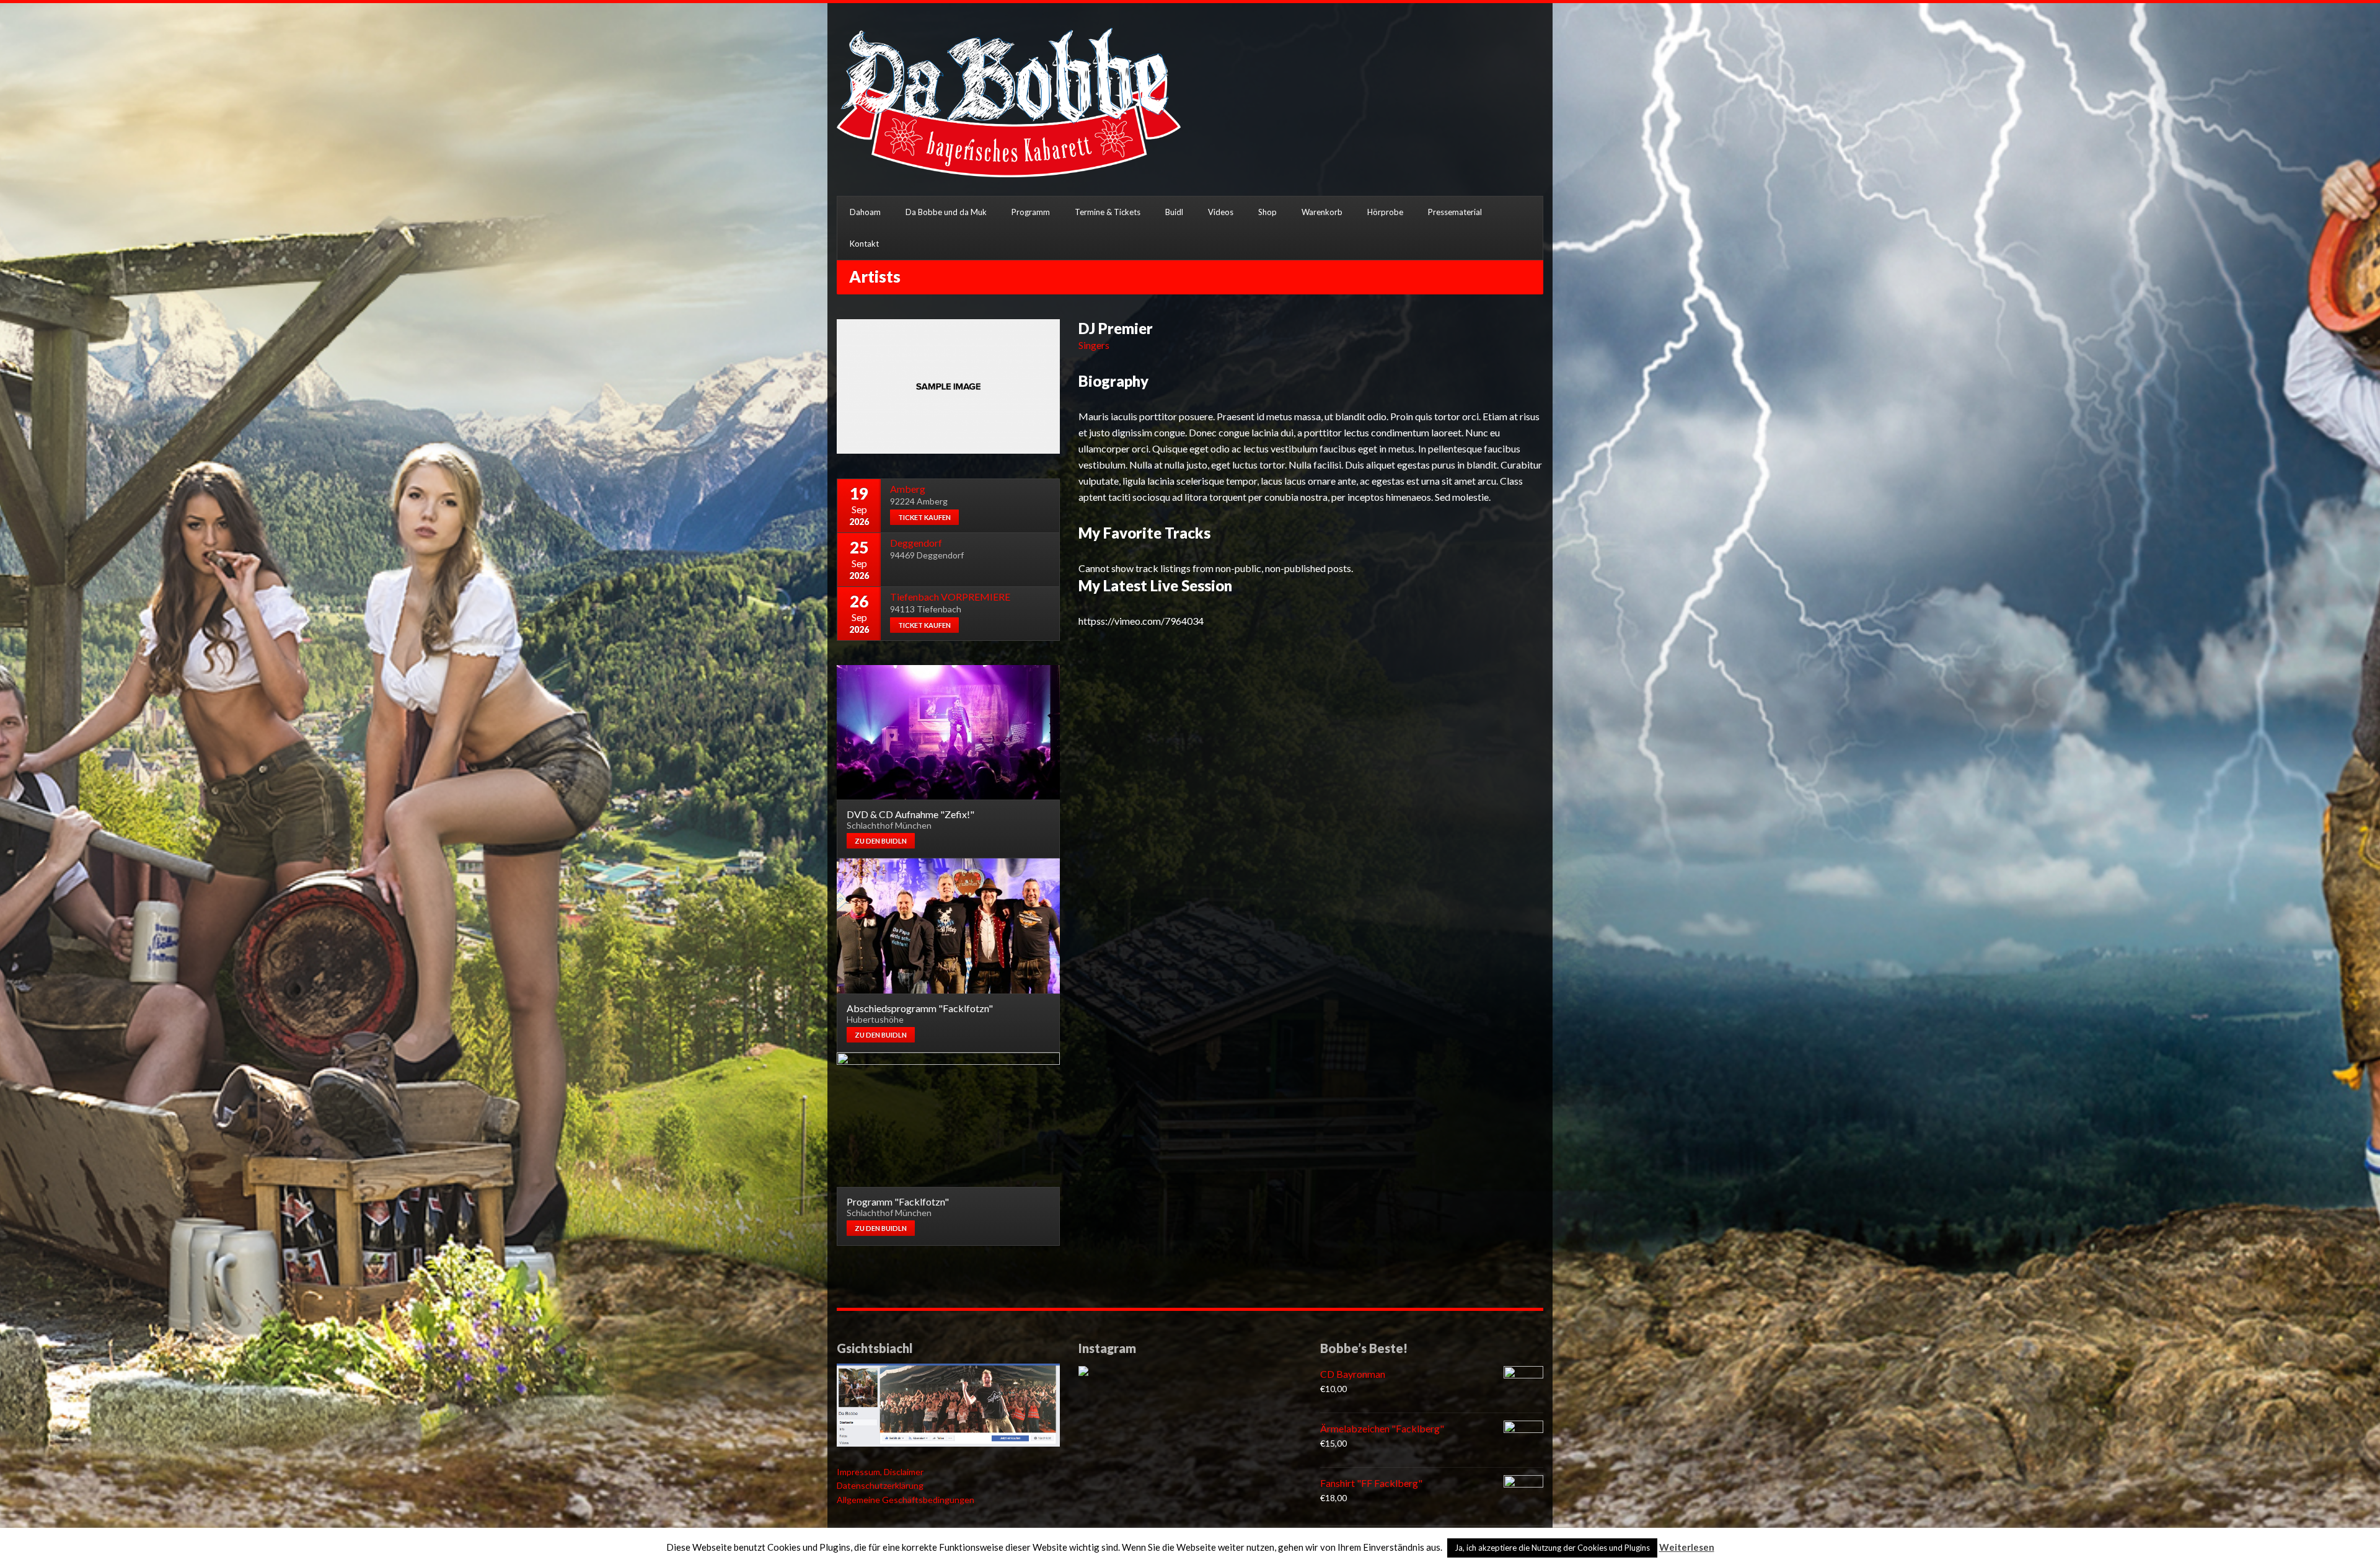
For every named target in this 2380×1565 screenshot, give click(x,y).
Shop (1267, 212)
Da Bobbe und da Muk (946, 212)
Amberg (908, 489)
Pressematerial (1455, 212)
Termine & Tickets (1108, 212)
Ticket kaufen (924, 517)
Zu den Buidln (881, 841)
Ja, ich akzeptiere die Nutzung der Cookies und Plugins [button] (1552, 1548)
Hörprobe (1385, 212)
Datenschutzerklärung (880, 1485)
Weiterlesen (1687, 1547)
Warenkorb (1322, 212)
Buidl (1174, 212)
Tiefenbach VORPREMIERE (950, 597)
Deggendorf (916, 543)
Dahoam (865, 212)
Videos (1221, 212)
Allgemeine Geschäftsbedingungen (906, 1500)
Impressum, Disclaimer (880, 1472)
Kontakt (864, 244)
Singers (1094, 345)
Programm (1031, 212)
